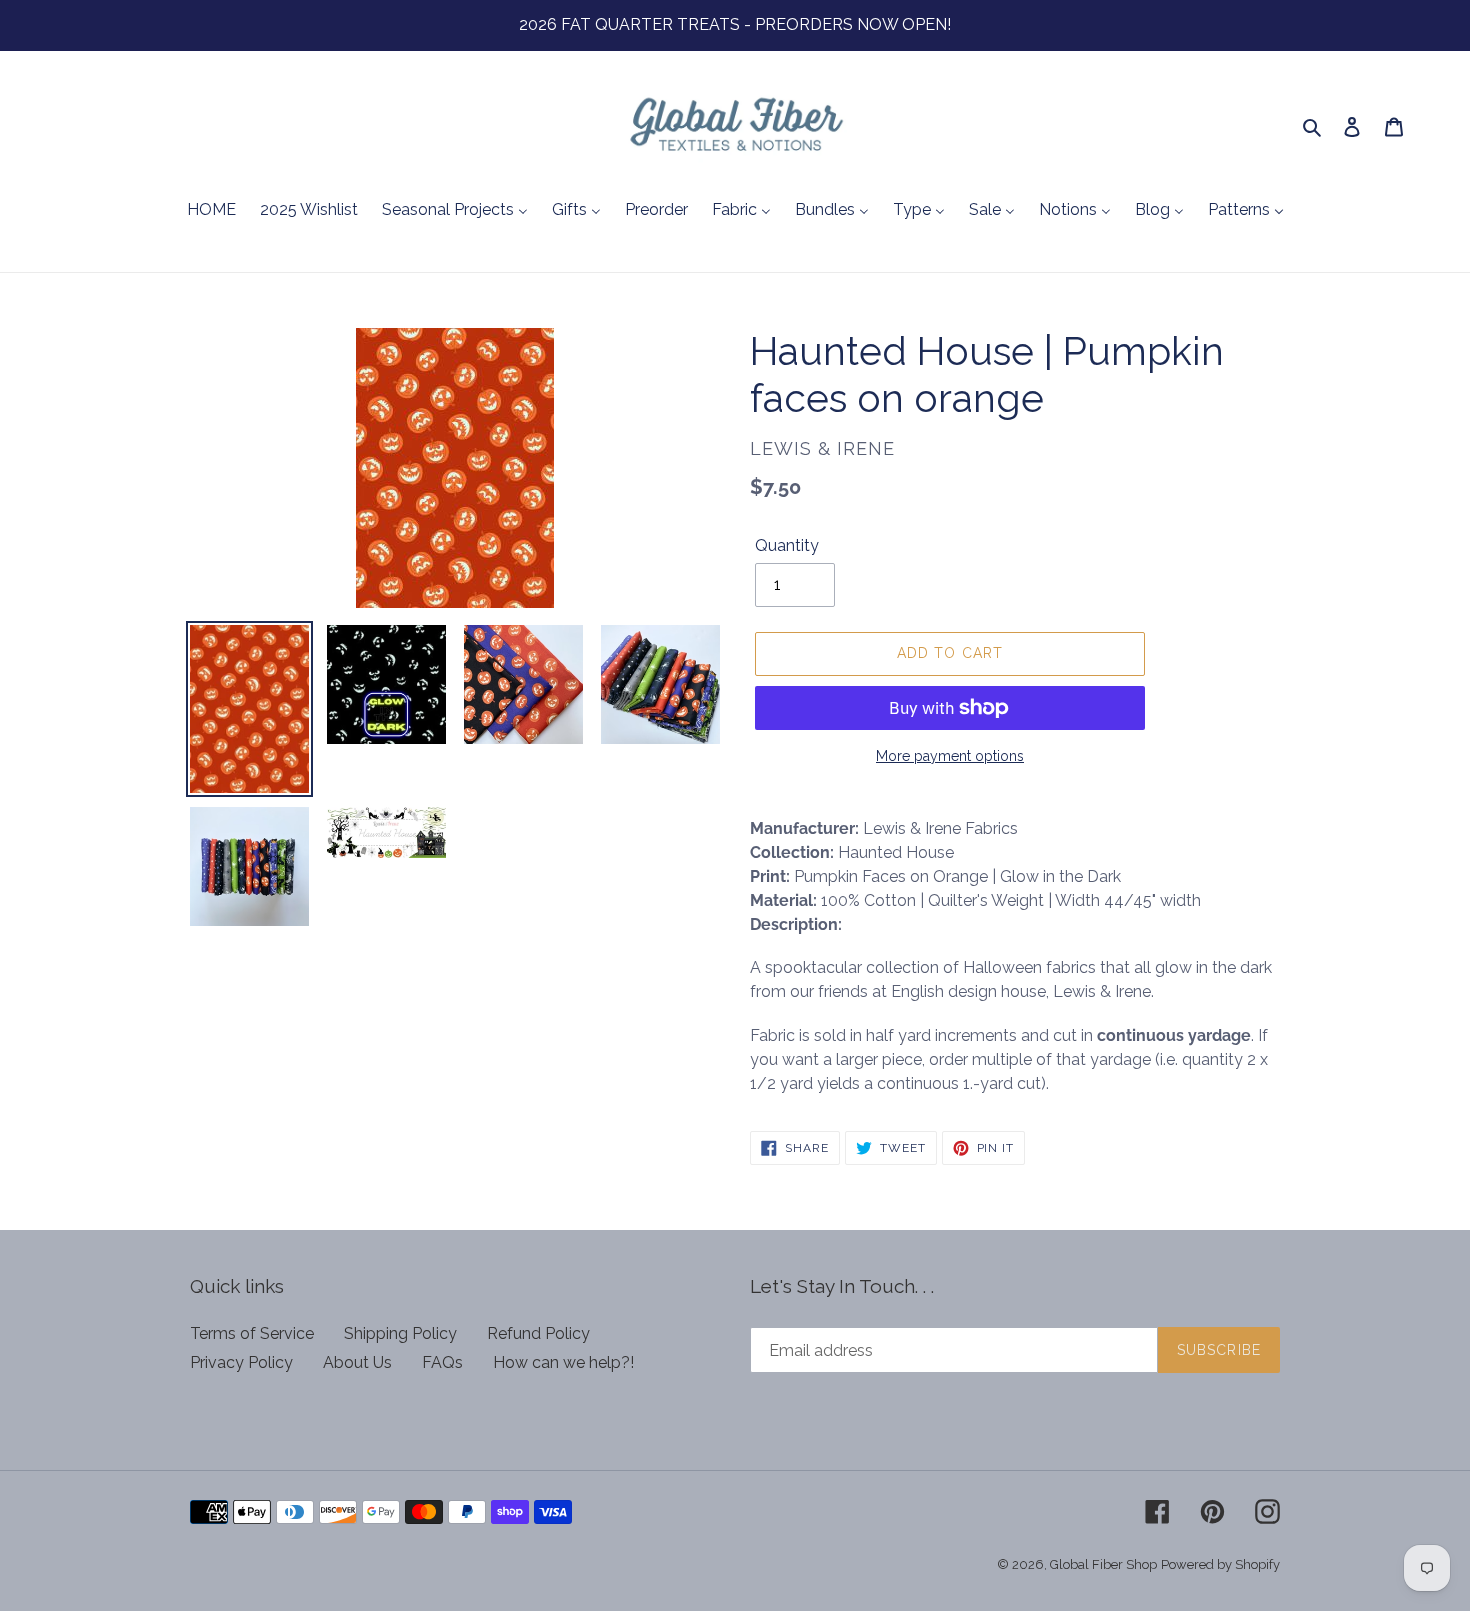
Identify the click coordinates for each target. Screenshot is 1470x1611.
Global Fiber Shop (1103, 1564)
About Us (357, 1362)
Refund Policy (538, 1333)
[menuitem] (211, 211)
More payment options (950, 756)
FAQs (442, 1362)
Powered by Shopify (1220, 1564)
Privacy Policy (241, 1362)
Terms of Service (252, 1333)
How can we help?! (563, 1362)
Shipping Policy (400, 1333)
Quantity (787, 545)
